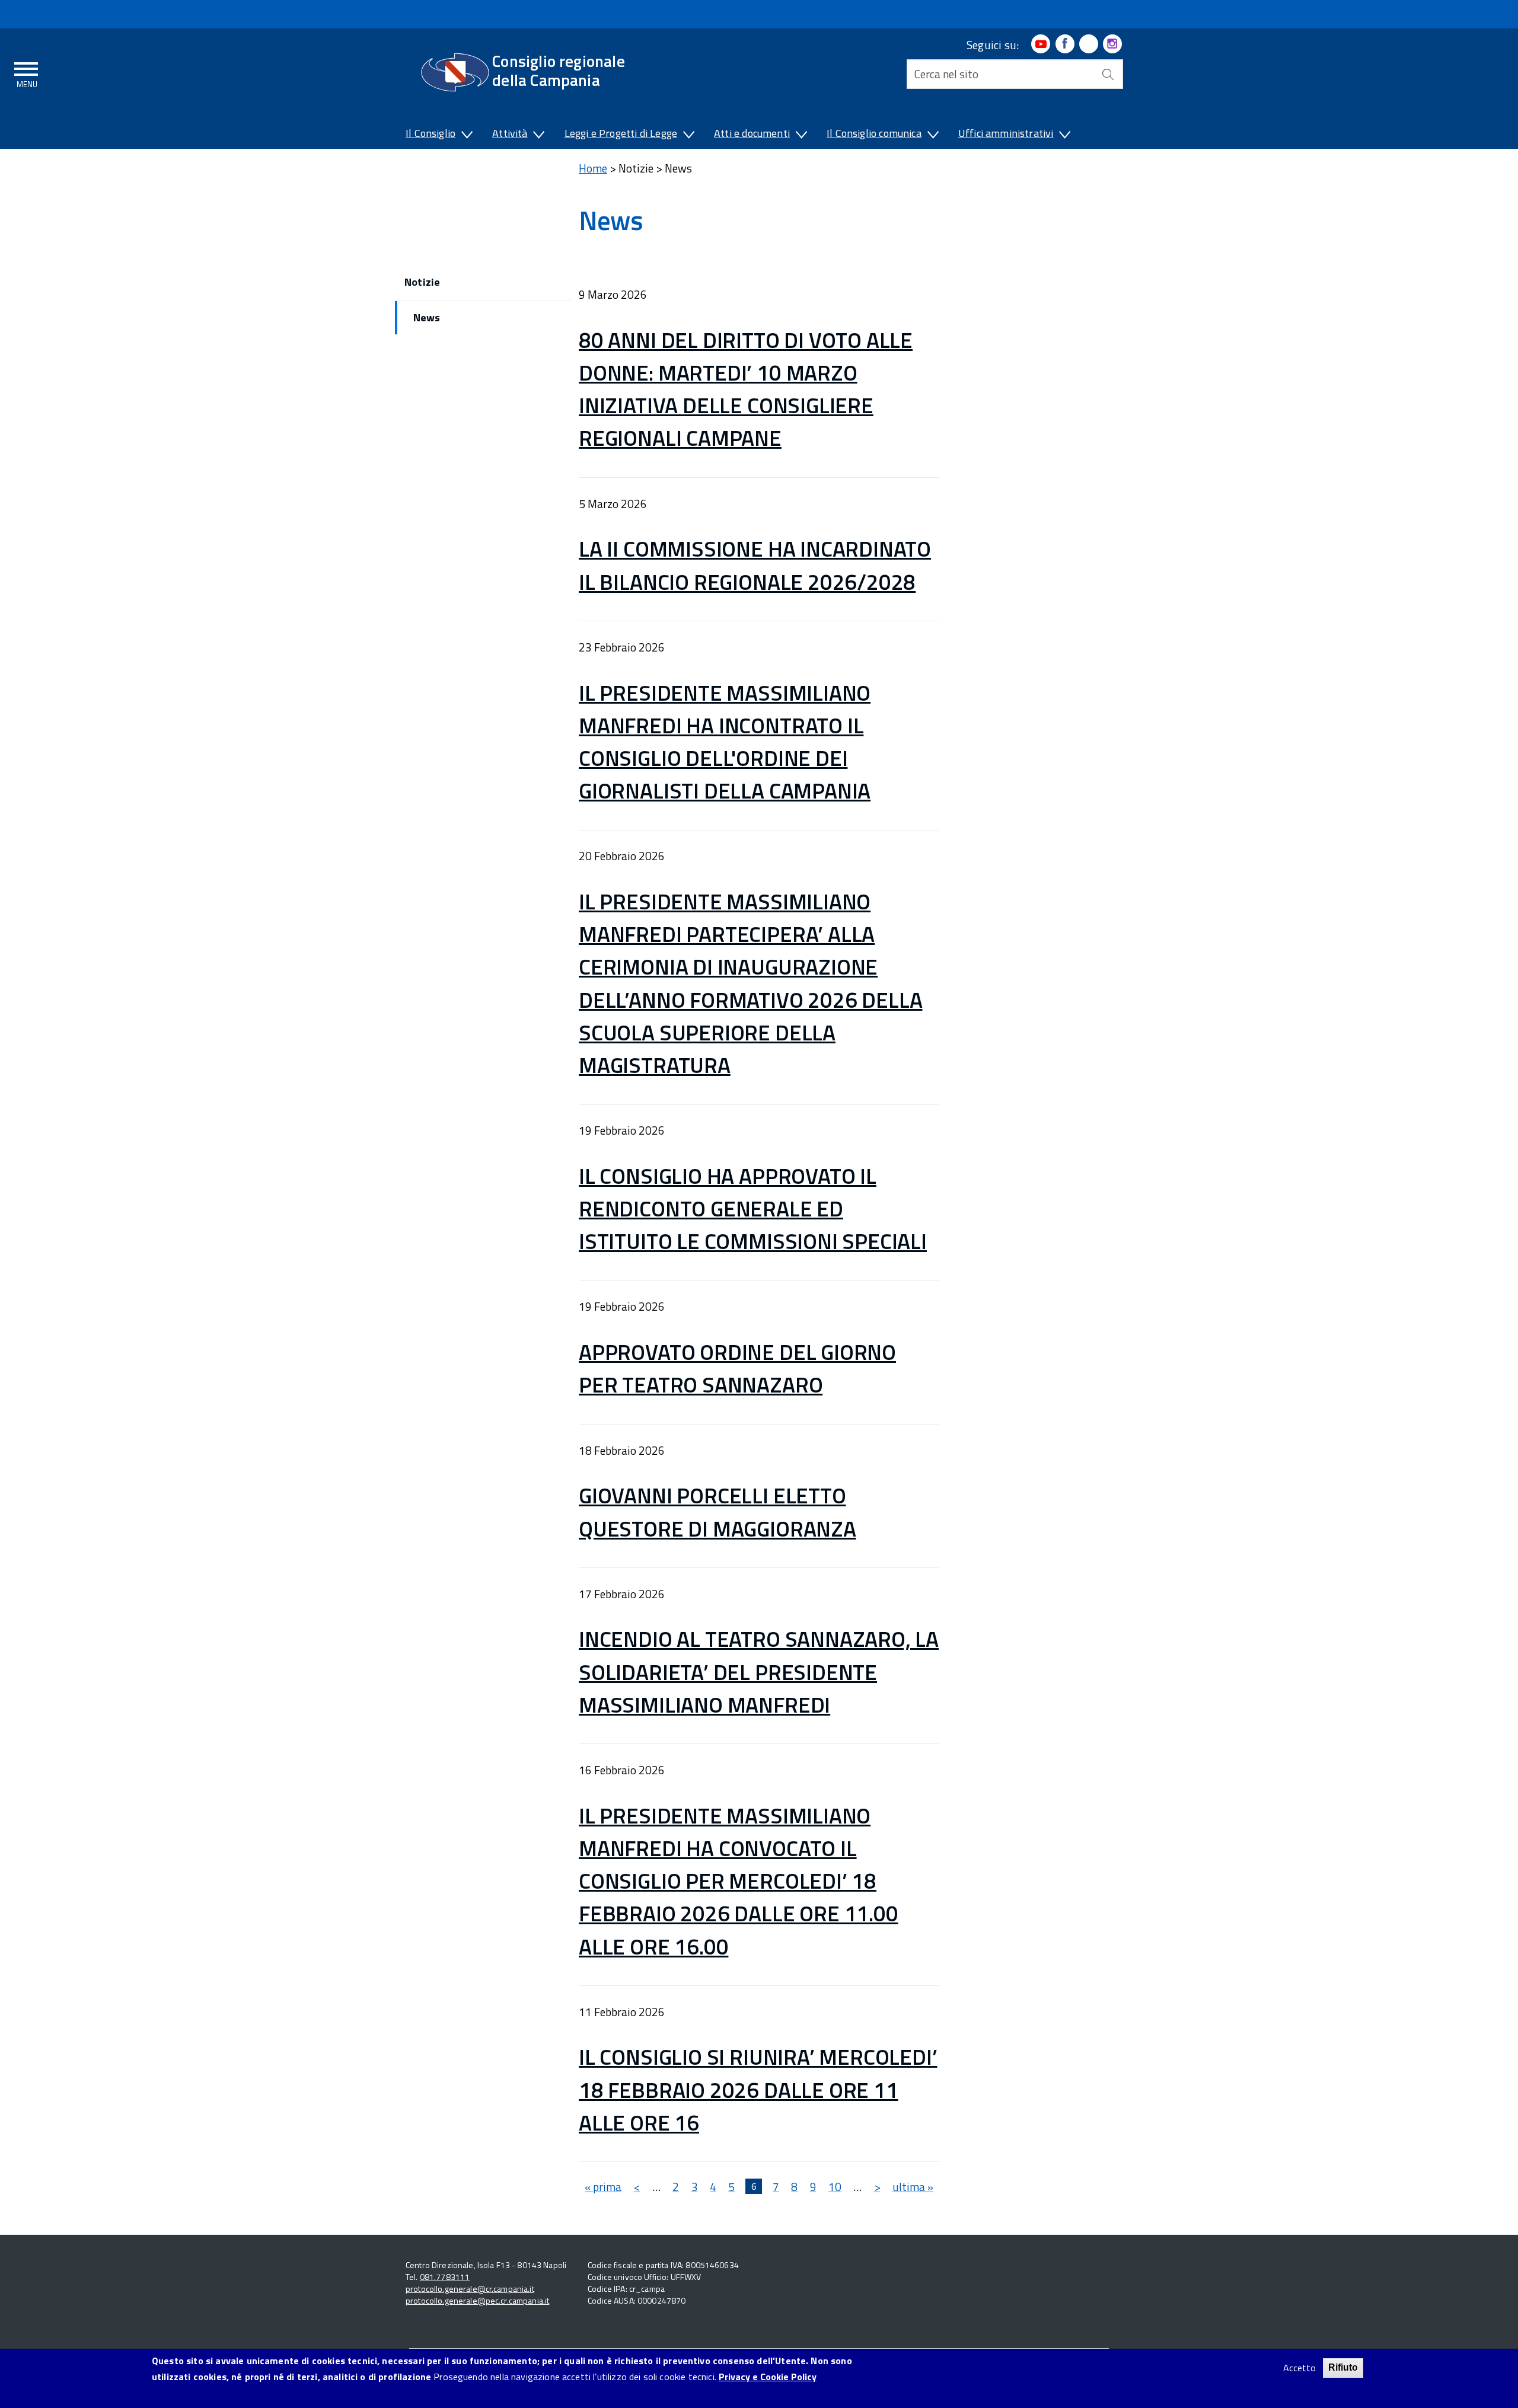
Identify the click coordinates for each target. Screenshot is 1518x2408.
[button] (466, 136)
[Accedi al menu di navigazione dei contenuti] (27, 73)
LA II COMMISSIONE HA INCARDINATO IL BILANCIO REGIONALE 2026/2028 (755, 565)
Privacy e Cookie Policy (768, 2377)
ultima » (913, 2187)
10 (835, 2187)
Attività (510, 133)
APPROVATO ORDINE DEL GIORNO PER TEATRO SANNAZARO (737, 1368)
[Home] (455, 72)
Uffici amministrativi (1006, 133)
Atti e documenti (752, 133)
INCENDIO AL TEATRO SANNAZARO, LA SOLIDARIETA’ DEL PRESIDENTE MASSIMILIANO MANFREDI (759, 1671)
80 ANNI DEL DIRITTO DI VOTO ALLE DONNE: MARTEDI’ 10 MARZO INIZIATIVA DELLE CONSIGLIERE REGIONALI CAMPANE (746, 389)
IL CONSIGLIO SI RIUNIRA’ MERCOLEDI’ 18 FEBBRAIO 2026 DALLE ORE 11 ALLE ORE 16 (758, 2089)
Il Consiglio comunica (874, 133)
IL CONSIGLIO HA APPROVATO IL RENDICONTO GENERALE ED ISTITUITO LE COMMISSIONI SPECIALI (753, 1208)
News (427, 317)
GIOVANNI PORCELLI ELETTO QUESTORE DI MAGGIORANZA (717, 1511)
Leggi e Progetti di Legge (621, 133)
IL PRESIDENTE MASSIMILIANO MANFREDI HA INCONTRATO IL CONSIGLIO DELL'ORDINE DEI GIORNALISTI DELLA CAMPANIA (725, 742)
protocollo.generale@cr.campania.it (470, 2289)
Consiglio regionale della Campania (559, 70)
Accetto (1299, 2368)
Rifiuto (1343, 2367)
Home (593, 168)
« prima (603, 2187)
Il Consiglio (430, 133)
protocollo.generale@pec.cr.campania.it (477, 2300)
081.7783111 (445, 2277)
